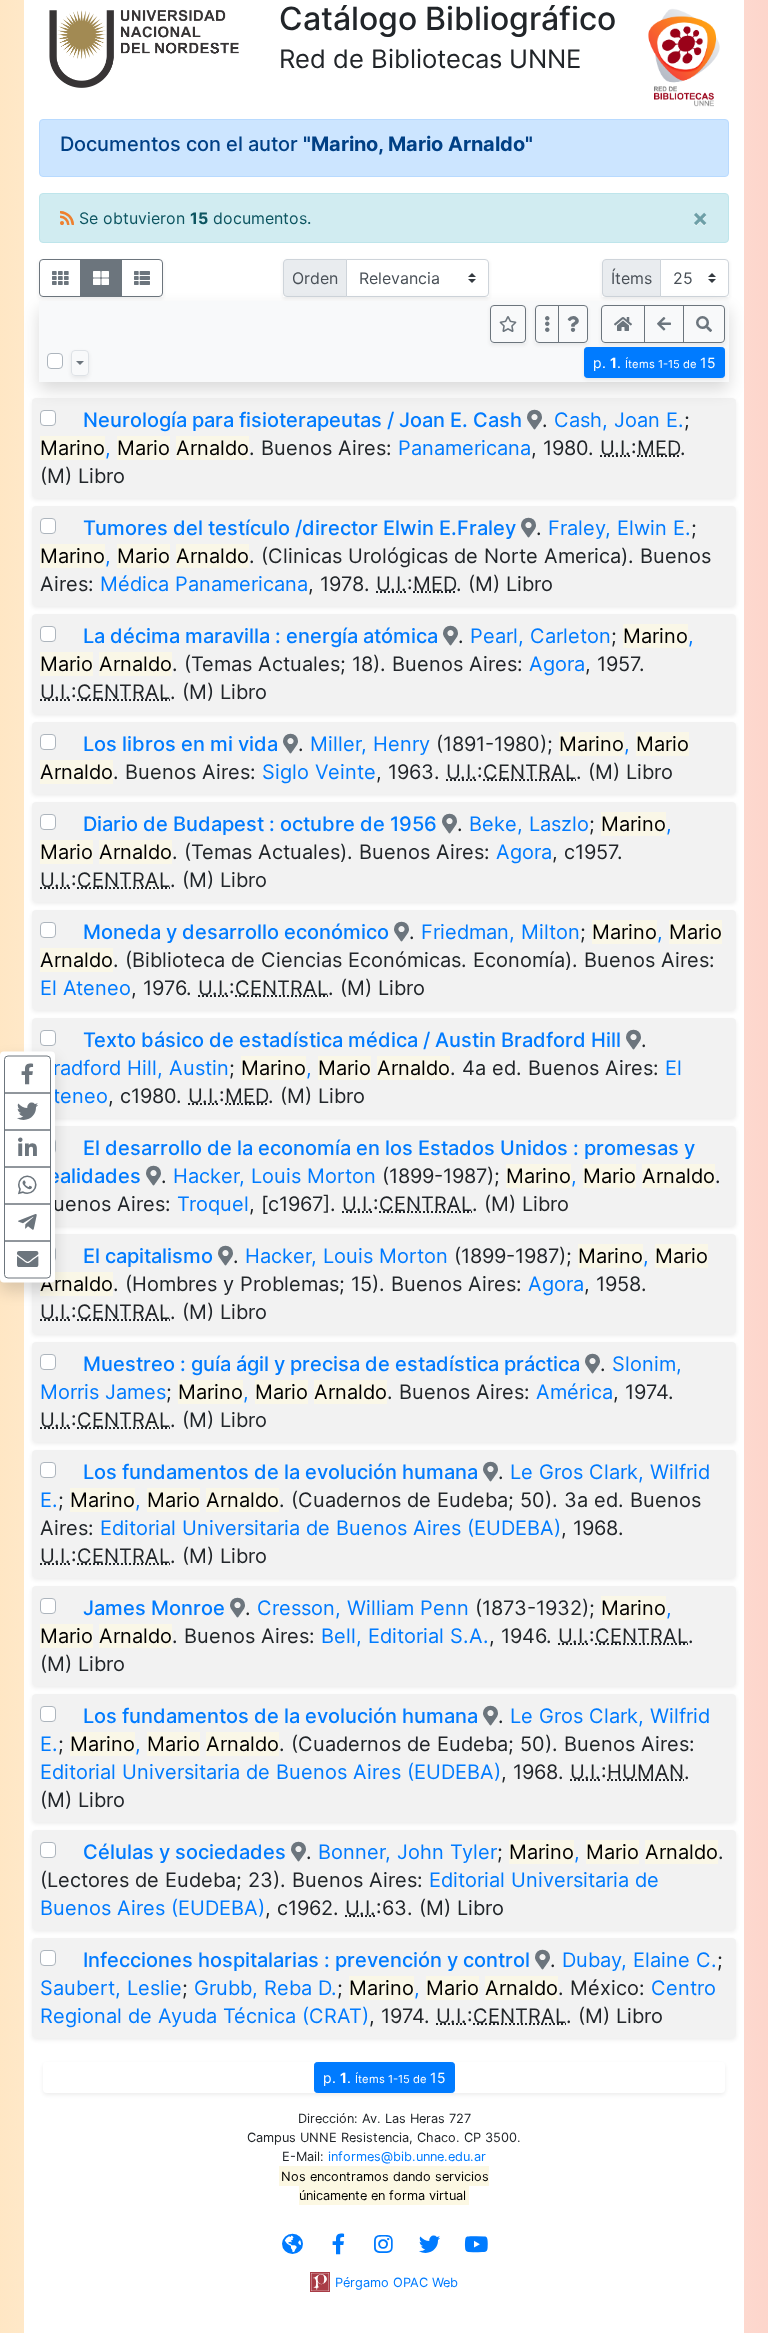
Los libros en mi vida (180, 744)
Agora (557, 664)
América (574, 1392)
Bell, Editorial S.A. (405, 1636)
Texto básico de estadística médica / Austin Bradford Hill (352, 1040)
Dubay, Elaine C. (639, 1960)
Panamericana (464, 448)
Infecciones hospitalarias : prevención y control (306, 1960)
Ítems (631, 278)
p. (654, 362)
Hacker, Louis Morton (274, 1176)
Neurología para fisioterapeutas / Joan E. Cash (302, 420)
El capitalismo (148, 1256)
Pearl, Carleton (540, 636)
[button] (573, 324)
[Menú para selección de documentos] (80, 363)
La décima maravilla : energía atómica (263, 636)
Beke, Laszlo (529, 824)
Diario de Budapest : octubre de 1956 (260, 824)
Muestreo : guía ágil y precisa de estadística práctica (331, 1364)
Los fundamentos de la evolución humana (280, 1472)
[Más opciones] (547, 324)
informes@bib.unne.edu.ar (407, 2156)
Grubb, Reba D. (265, 1988)
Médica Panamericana (204, 584)
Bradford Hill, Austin (134, 1068)
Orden (315, 278)
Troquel (213, 1204)
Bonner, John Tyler (407, 1852)
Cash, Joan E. (619, 420)
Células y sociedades (184, 1852)
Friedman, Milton (500, 932)
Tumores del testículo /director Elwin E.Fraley (299, 528)
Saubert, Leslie (111, 1988)
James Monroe (156, 1608)
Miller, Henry (370, 744)
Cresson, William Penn (363, 1608)
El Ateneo (85, 988)
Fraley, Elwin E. (619, 528)
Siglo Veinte (319, 772)
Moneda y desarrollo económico (236, 932)
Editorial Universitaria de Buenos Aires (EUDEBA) (330, 1528)
